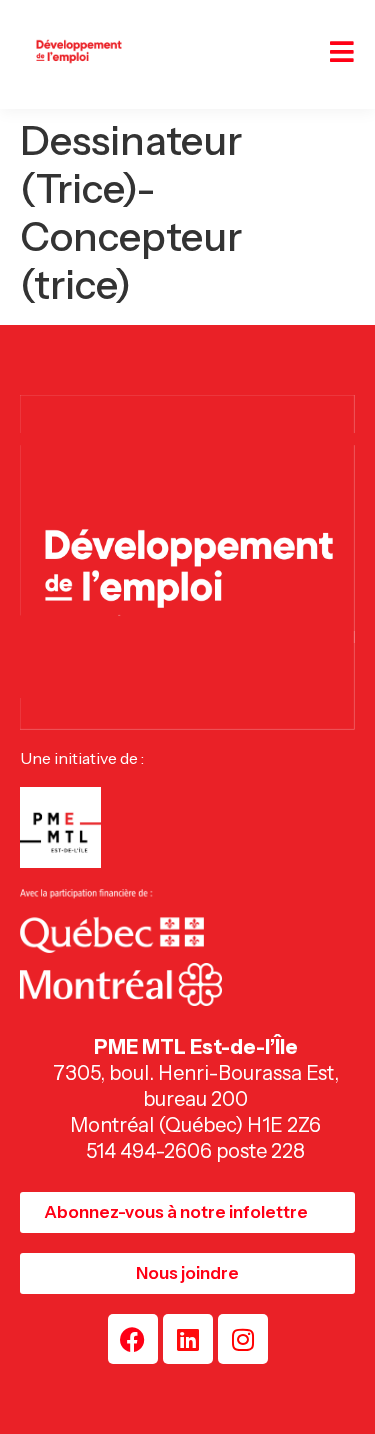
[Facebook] (133, 1339)
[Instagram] (243, 1339)
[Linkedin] (188, 1339)
